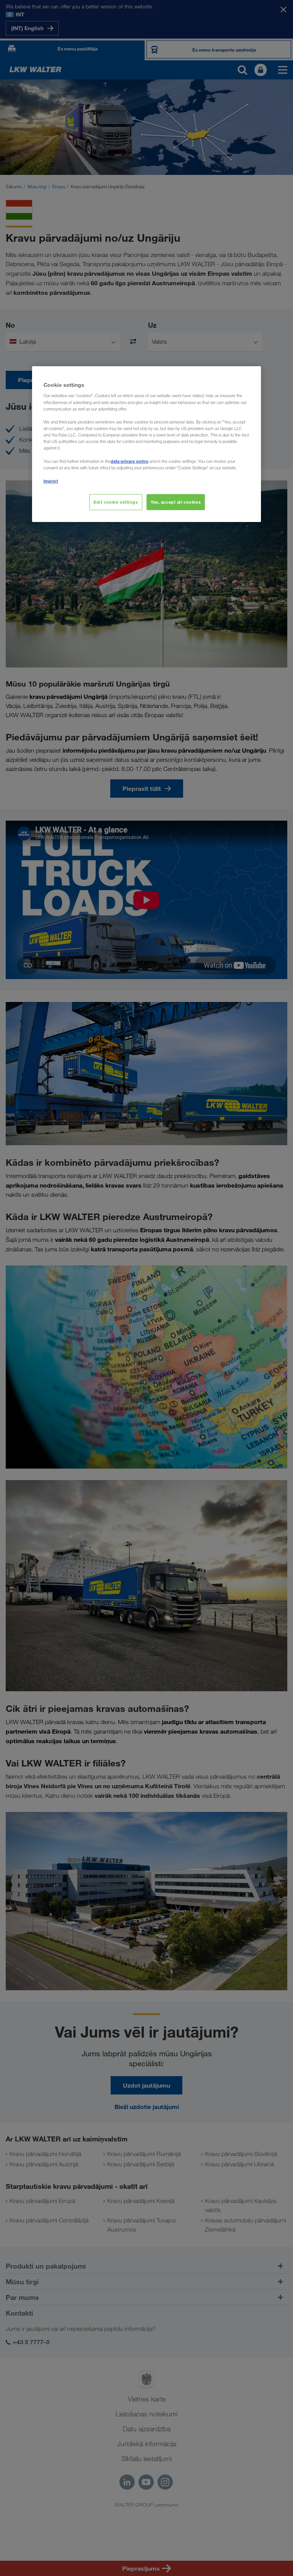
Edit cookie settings (116, 502)
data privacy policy (130, 461)
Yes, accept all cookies (176, 502)
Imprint (51, 481)
